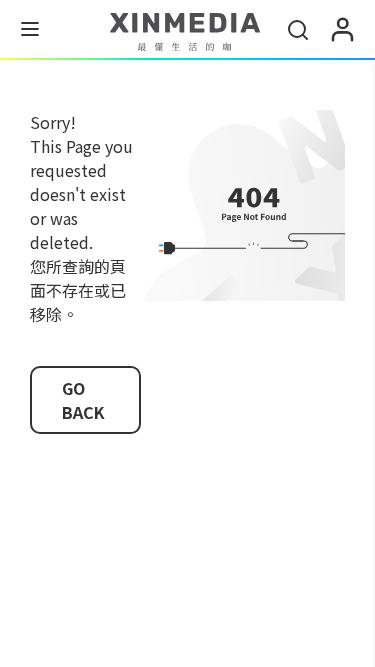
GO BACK (83, 400)
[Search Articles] (298, 30)
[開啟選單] (30, 32)
